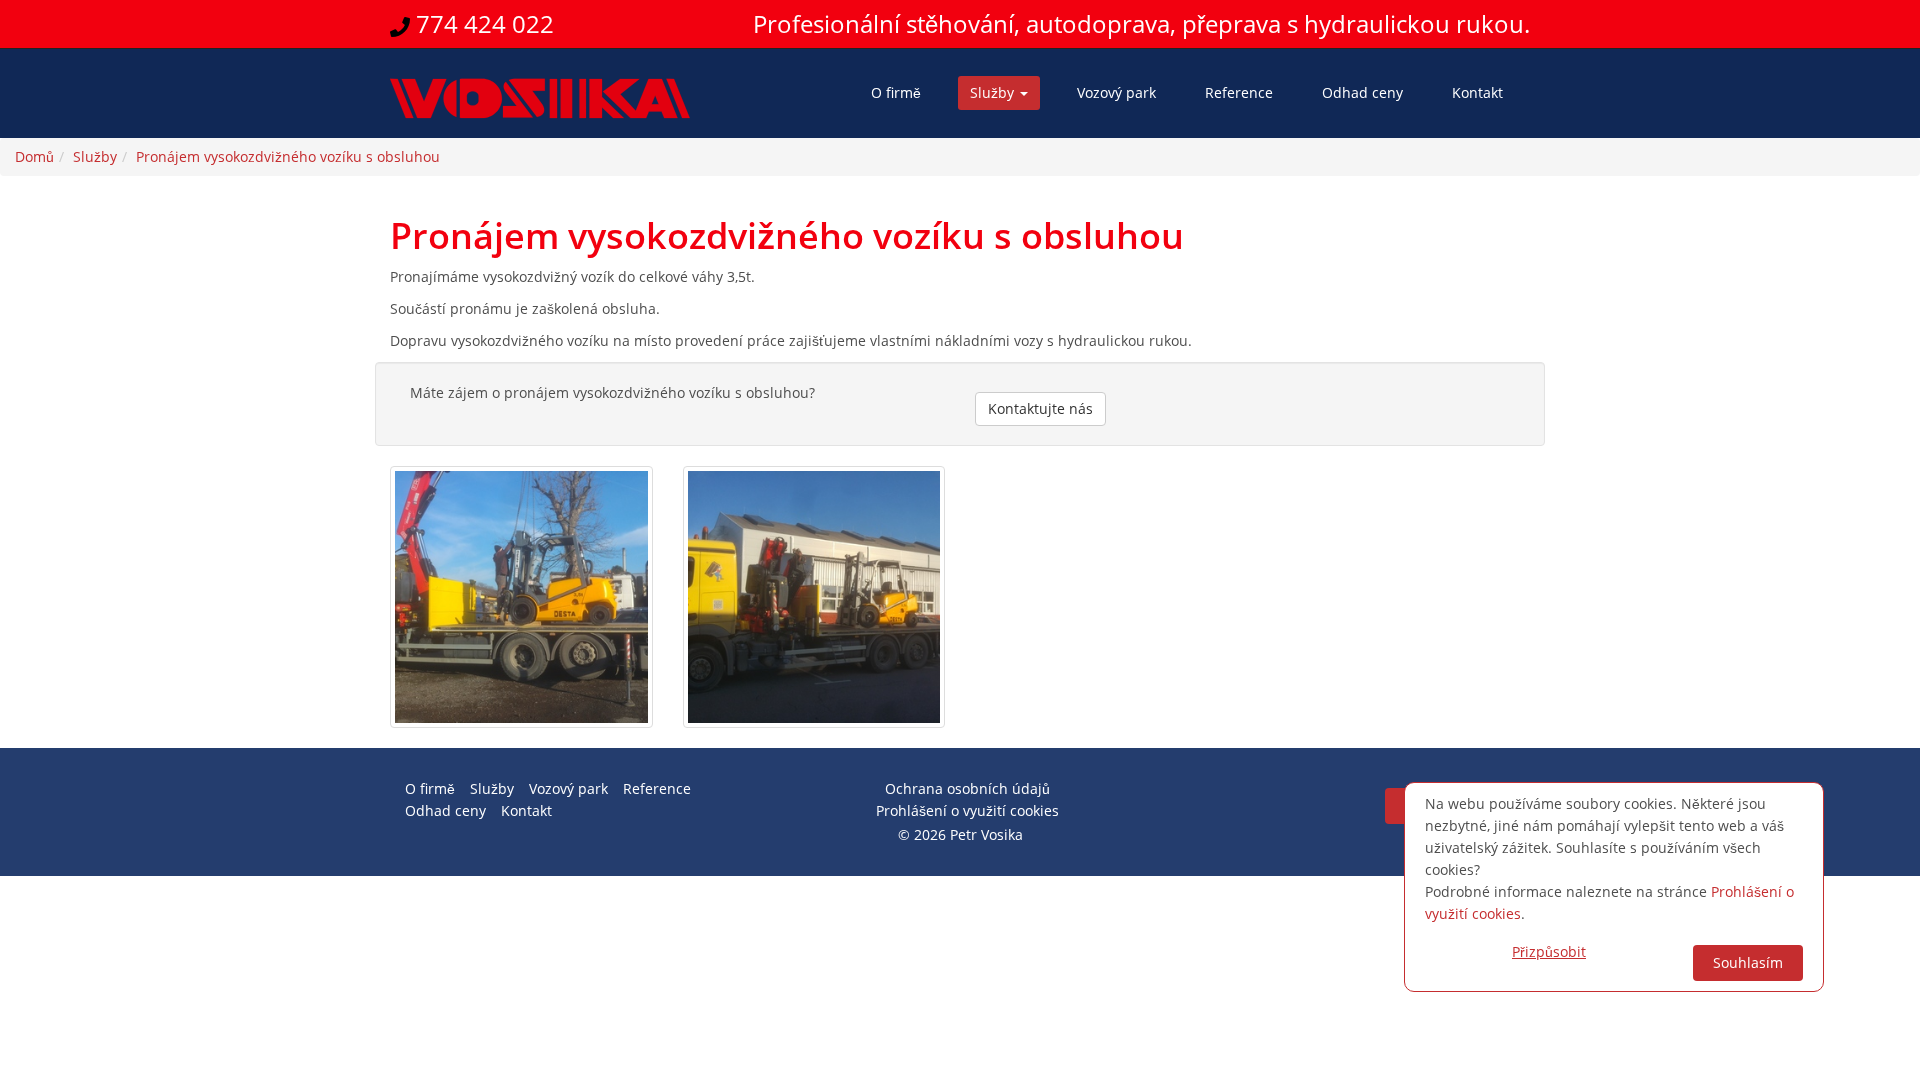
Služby (994, 92)
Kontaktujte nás (1040, 408)
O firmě (896, 92)
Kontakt (1477, 92)
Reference (1239, 92)
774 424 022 (482, 23)
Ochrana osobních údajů (967, 788)
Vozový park (1116, 92)
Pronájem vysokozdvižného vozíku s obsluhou (288, 156)
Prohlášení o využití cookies (967, 810)
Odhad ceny (1362, 92)
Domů (34, 156)
